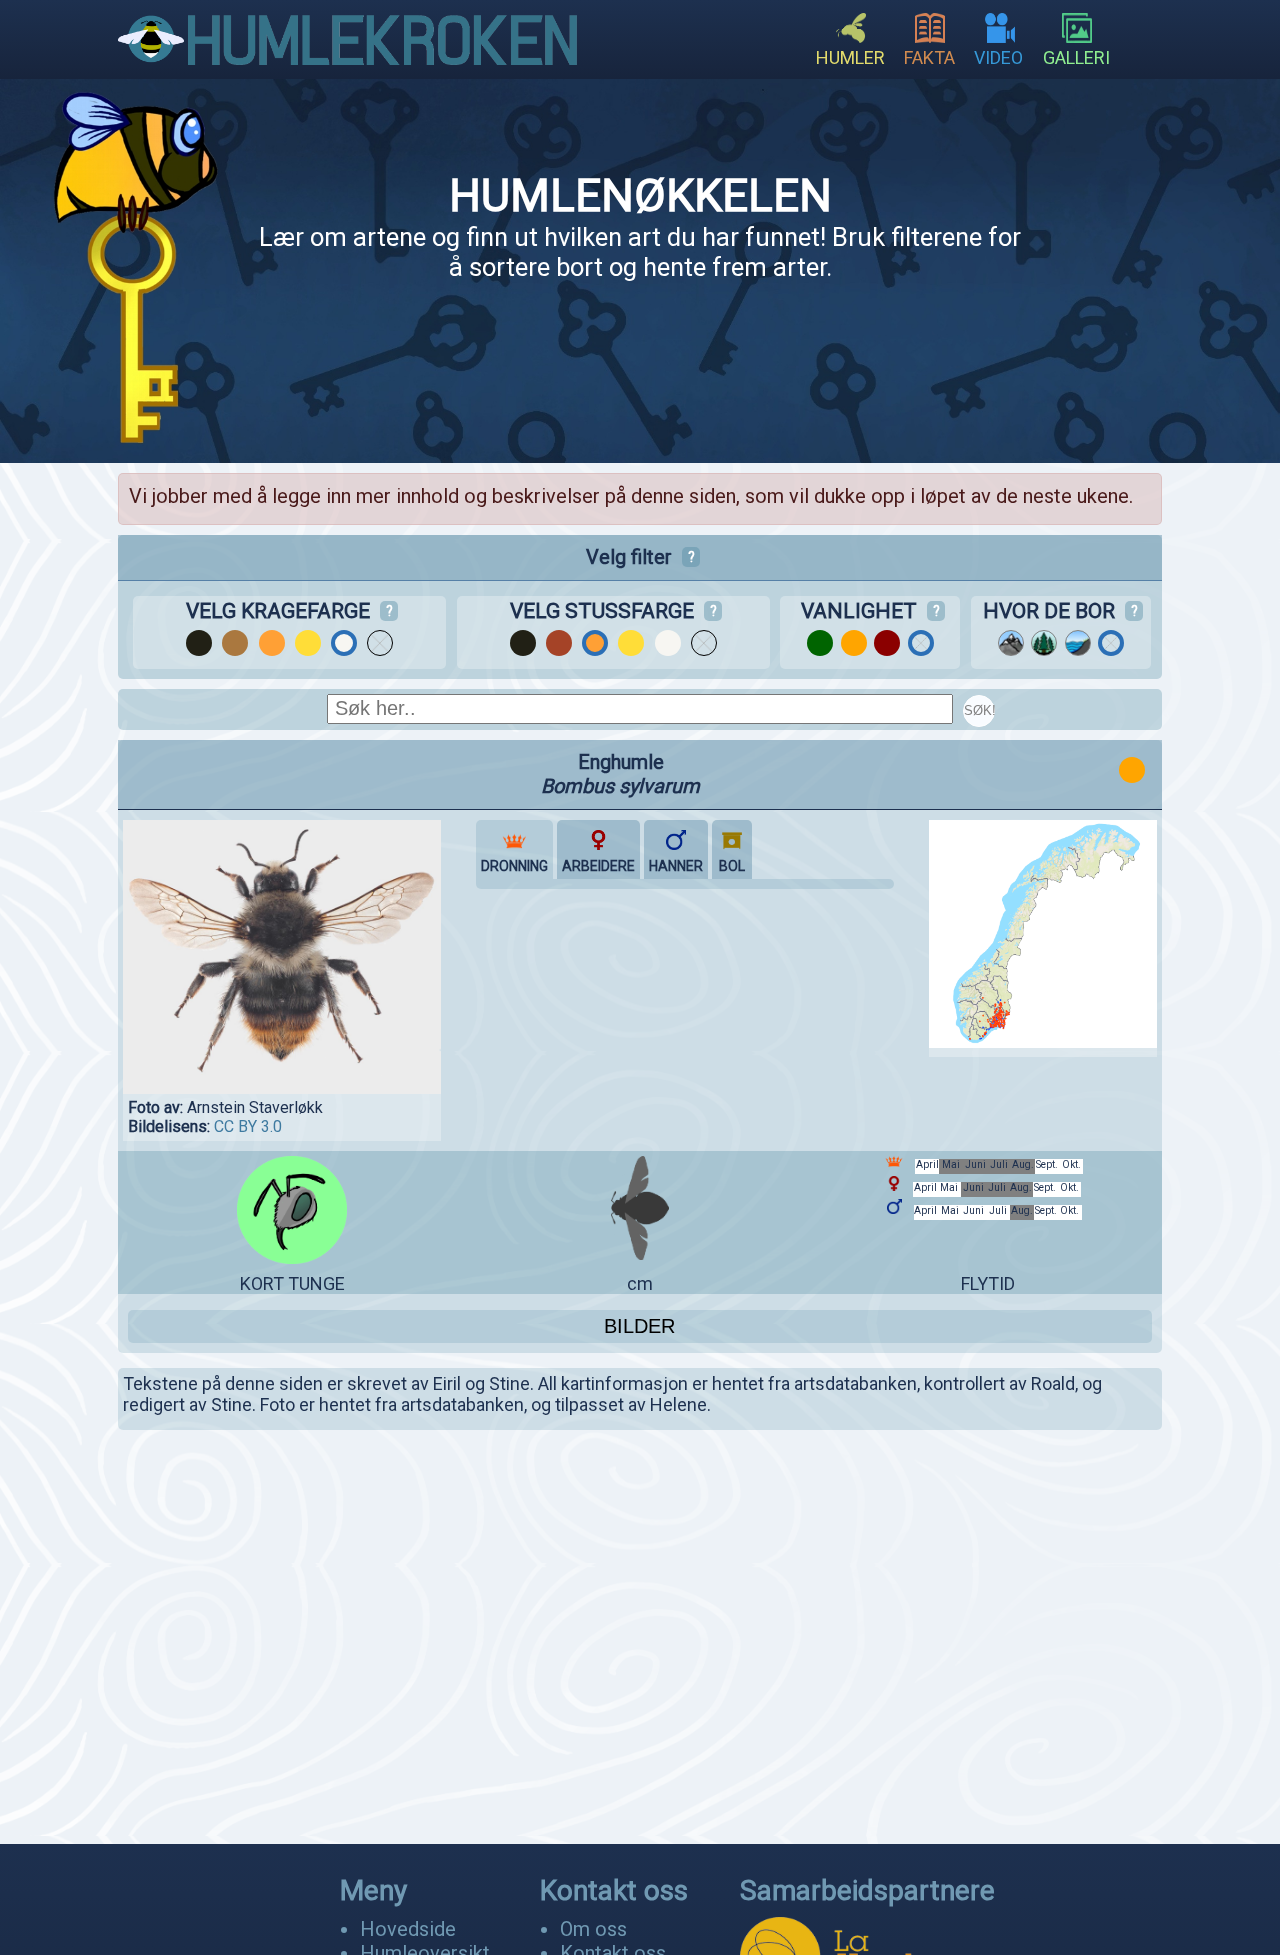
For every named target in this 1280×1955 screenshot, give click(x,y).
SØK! (979, 710)
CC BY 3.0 (248, 1126)
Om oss (593, 1929)
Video (998, 57)
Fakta (929, 57)
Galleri (1076, 57)
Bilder (639, 1326)
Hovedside (408, 1929)
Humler (850, 57)
